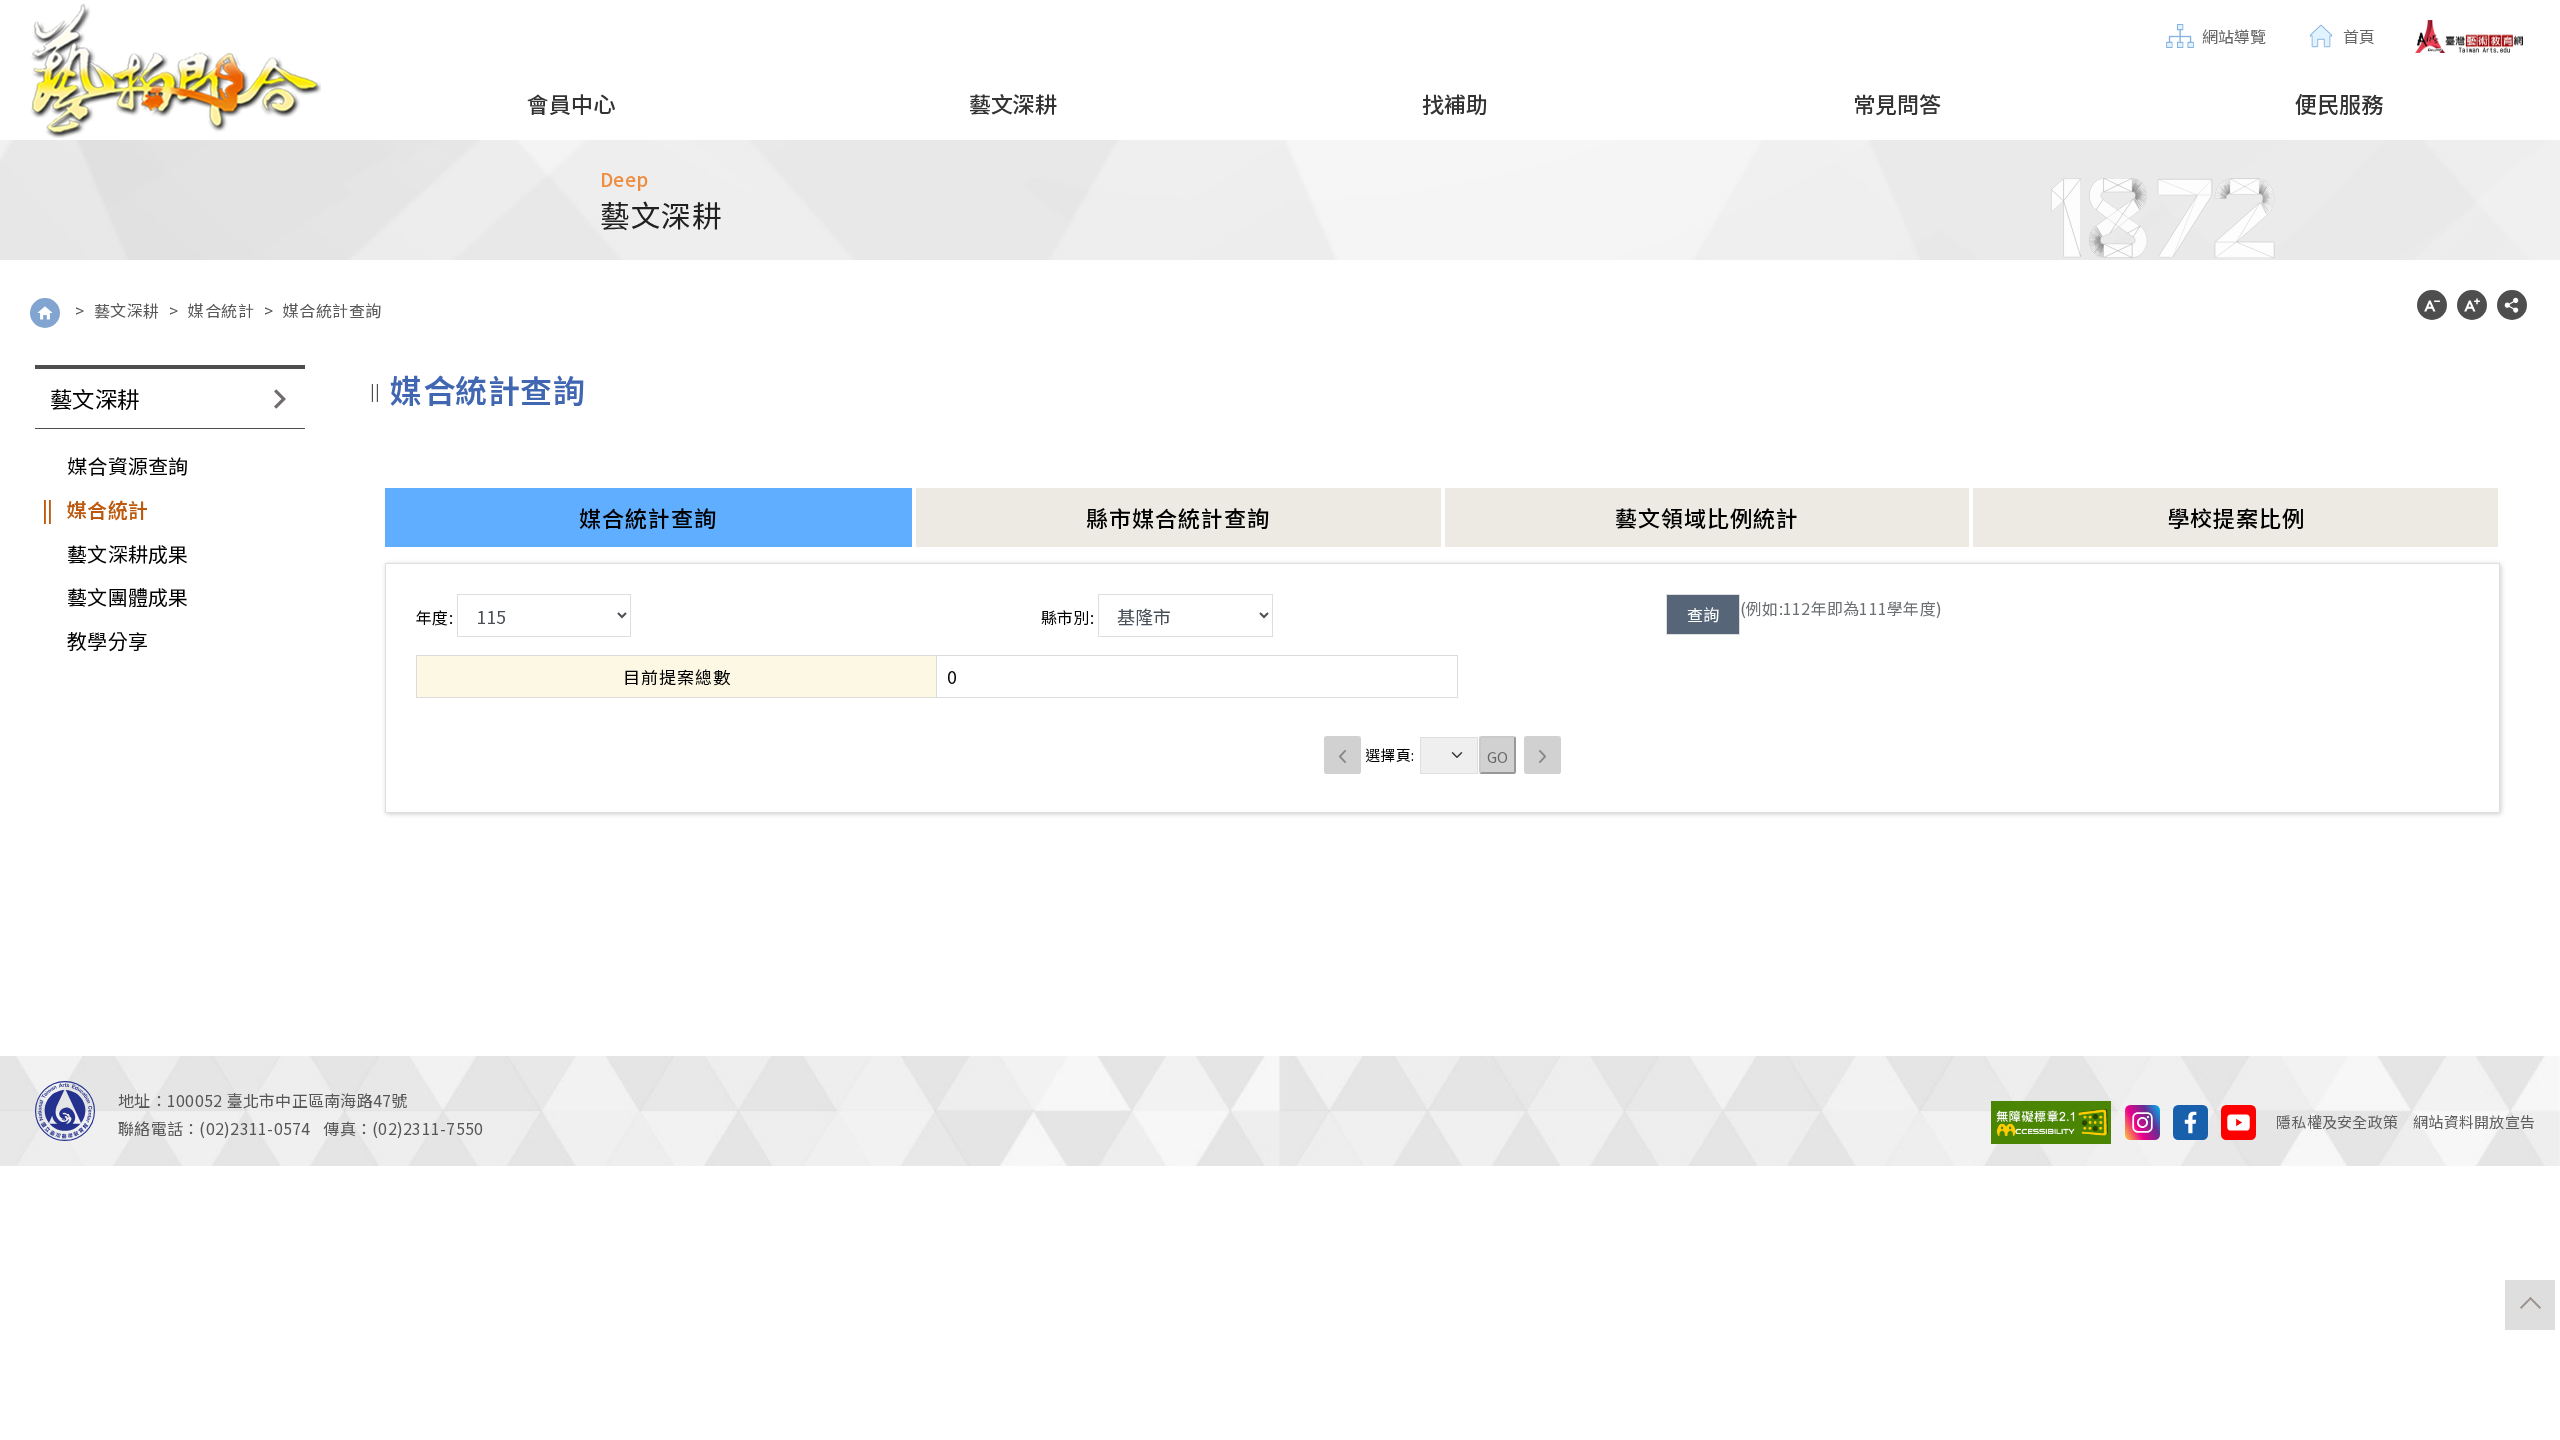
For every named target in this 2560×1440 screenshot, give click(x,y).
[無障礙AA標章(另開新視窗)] (2051, 1119)
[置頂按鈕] (2530, 1305)
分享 (2512, 305)
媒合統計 (221, 310)
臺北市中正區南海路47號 (317, 1100)
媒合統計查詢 (332, 310)
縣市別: (1067, 617)
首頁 (2359, 36)
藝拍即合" (175, 70)
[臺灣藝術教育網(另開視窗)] (2470, 37)
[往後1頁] (1543, 755)
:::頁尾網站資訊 (55, 1068)
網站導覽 (2234, 36)
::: (2172, 17)
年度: (434, 617)
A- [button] (2432, 305)
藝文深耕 (127, 310)
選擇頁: (1389, 754)
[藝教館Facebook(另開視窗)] (2190, 1119)
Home (45, 313)
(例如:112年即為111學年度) (1841, 608)
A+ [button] (2472, 305)
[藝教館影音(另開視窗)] (2142, 1119)
